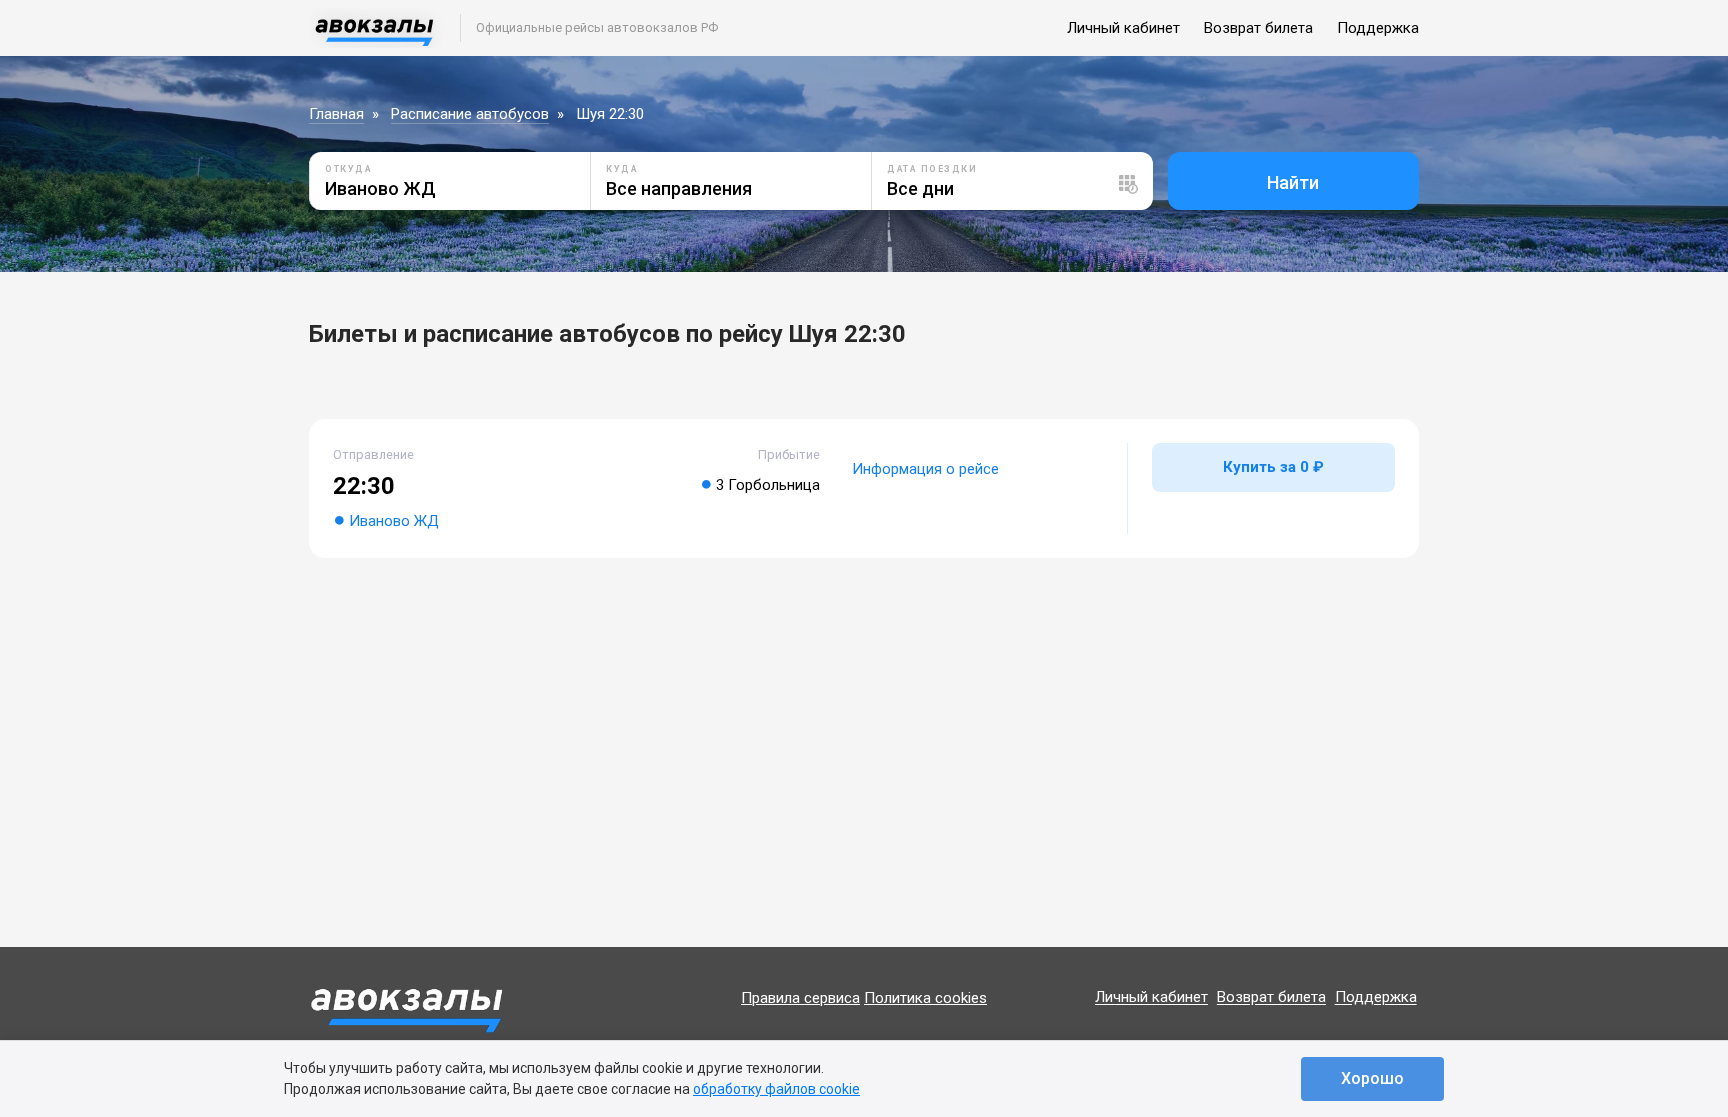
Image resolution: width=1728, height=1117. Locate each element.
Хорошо (1372, 1078)
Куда (622, 169)
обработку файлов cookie (776, 1089)
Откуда (348, 169)
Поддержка (1378, 28)
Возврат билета (1258, 28)
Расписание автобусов (470, 114)
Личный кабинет (1123, 28)
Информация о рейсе (925, 469)
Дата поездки (932, 169)
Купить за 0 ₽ (1273, 467)
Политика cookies (925, 998)
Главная (336, 114)
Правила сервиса (800, 998)
